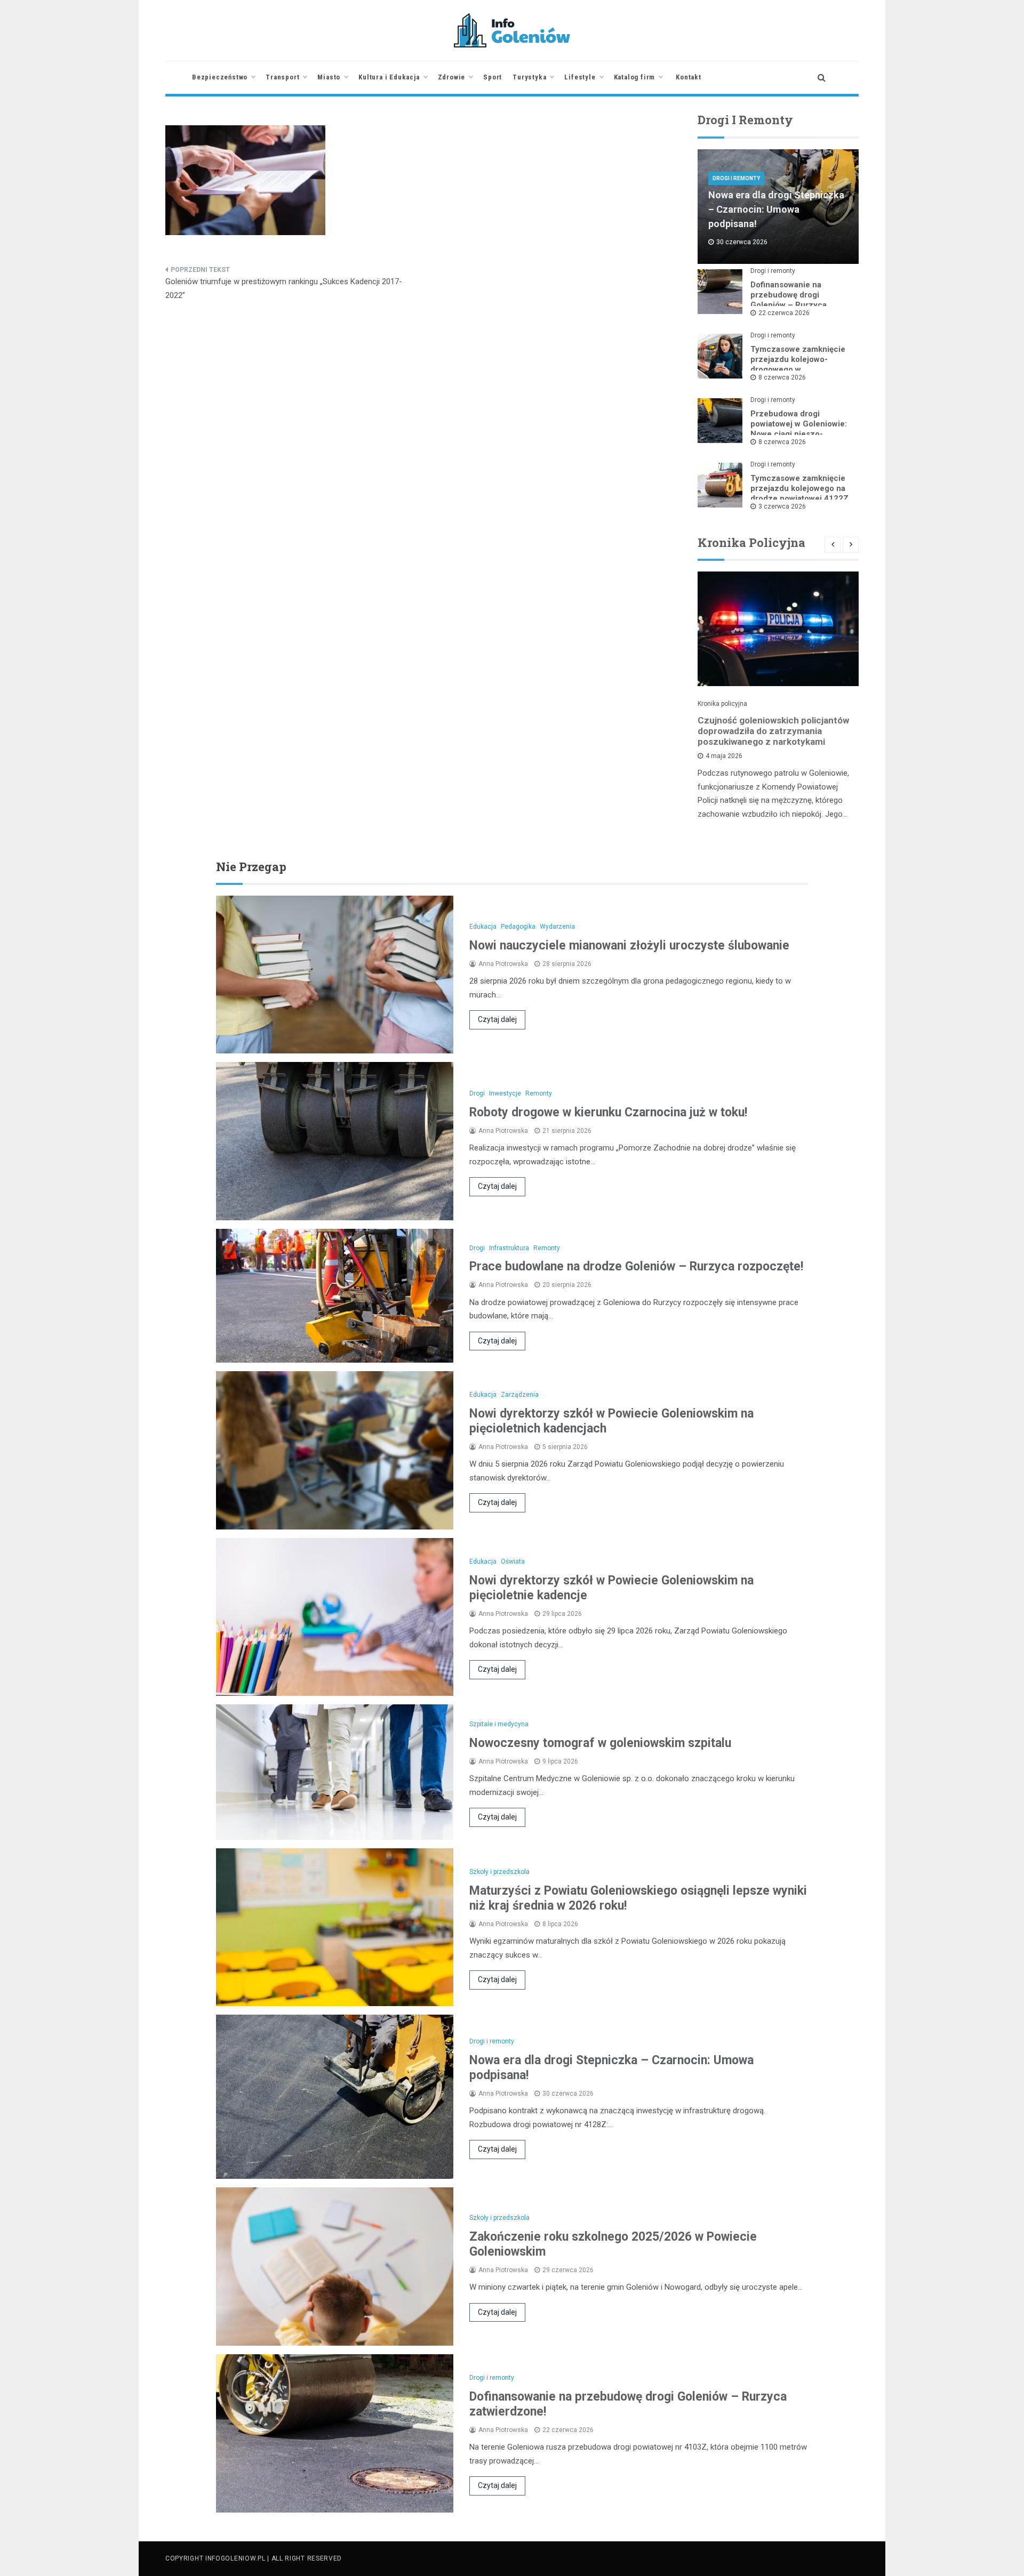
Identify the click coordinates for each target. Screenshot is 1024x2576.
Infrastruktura (509, 1248)
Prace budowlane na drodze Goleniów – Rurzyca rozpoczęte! (636, 1266)
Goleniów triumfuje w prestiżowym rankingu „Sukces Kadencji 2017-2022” (284, 288)
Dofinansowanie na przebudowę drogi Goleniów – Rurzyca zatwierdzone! (789, 300)
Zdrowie (452, 77)
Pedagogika (518, 927)
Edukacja (483, 927)
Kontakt (689, 77)
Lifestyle (580, 77)
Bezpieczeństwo (220, 77)
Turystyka (529, 77)
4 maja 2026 (724, 756)
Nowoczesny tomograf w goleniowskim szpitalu (600, 1743)
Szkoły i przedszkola (499, 1872)
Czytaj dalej (497, 1019)
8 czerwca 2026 (782, 377)
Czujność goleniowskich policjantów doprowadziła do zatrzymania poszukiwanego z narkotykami (773, 731)
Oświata (513, 1561)
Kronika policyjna (722, 704)
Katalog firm (635, 77)
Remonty (539, 1093)
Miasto (329, 77)
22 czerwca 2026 (784, 313)
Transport (282, 77)
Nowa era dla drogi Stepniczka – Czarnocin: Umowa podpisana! (776, 209)
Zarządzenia (520, 1395)
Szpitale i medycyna (499, 1724)
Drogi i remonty (736, 178)
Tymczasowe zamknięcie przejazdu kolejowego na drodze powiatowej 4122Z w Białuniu (799, 493)
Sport (493, 77)
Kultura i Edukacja (389, 77)
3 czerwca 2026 (782, 506)
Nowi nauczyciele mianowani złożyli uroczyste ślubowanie (629, 945)
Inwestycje (505, 1093)
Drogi (477, 1093)
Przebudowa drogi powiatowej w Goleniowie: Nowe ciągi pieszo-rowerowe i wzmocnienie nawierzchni (799, 434)
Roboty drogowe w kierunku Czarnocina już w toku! (608, 1112)
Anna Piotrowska (503, 964)
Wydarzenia (557, 927)
